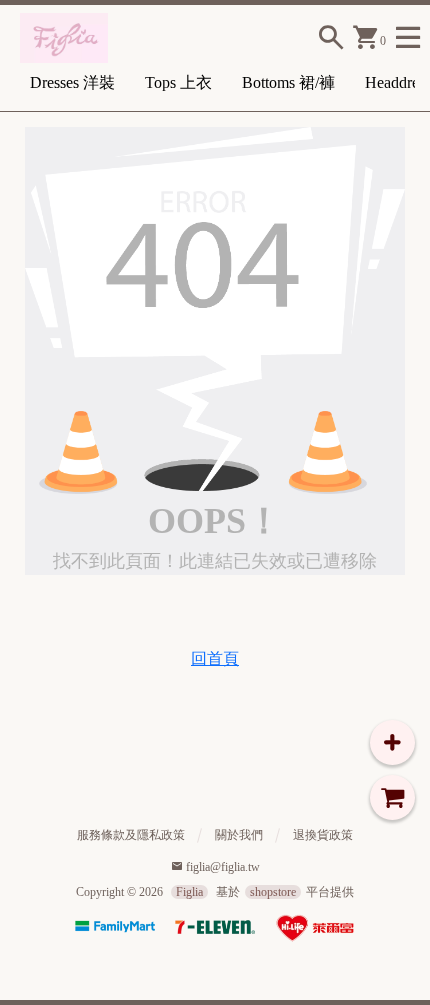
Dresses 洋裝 (72, 82)
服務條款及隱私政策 (131, 835)
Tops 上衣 (178, 82)
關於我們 (239, 835)
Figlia (189, 892)
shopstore (273, 892)
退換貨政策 (323, 835)
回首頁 (215, 658)
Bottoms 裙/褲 (288, 82)
